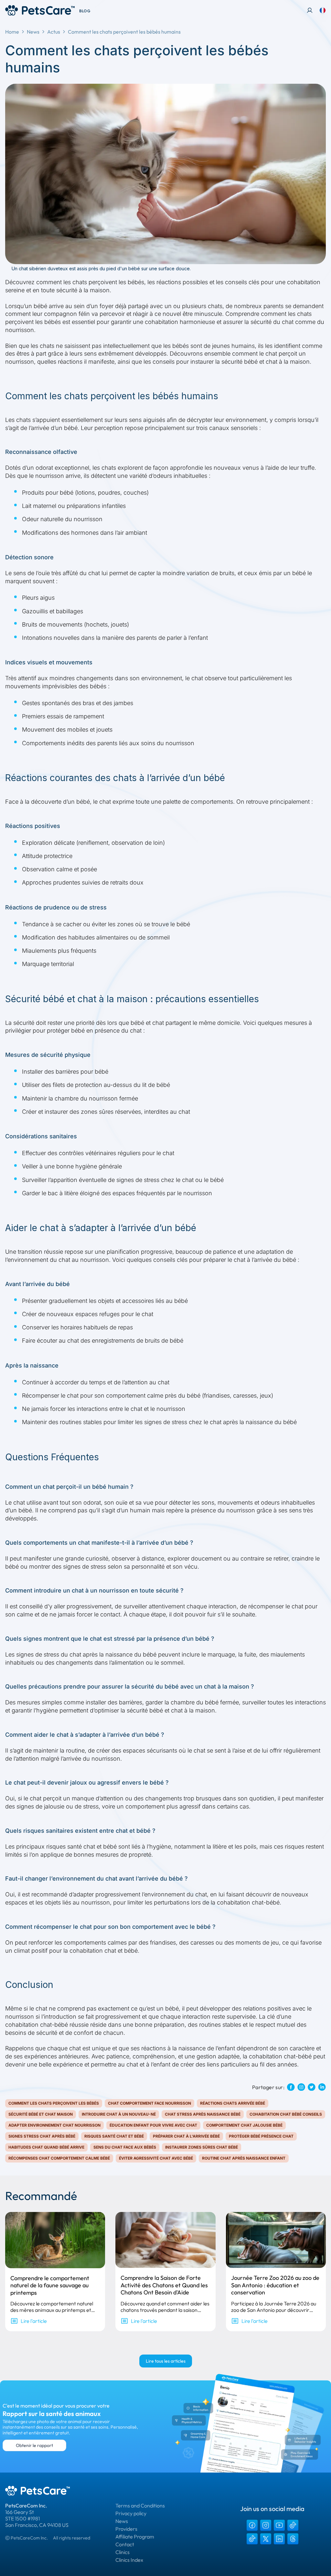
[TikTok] (293, 2525)
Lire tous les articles (166, 2361)
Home (12, 32)
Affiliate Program (135, 2537)
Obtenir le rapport (34, 2445)
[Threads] (293, 2539)
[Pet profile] (310, 10)
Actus (54, 32)
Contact (125, 2544)
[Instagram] (266, 2525)
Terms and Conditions (140, 2506)
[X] (266, 2539)
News (33, 32)
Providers (126, 2529)
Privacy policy (131, 2513)
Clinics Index (129, 2560)
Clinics (123, 2552)
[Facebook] (252, 2525)
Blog (85, 11)
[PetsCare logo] (40, 10)
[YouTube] (279, 2525)
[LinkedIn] (279, 2539)
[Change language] (323, 10)
